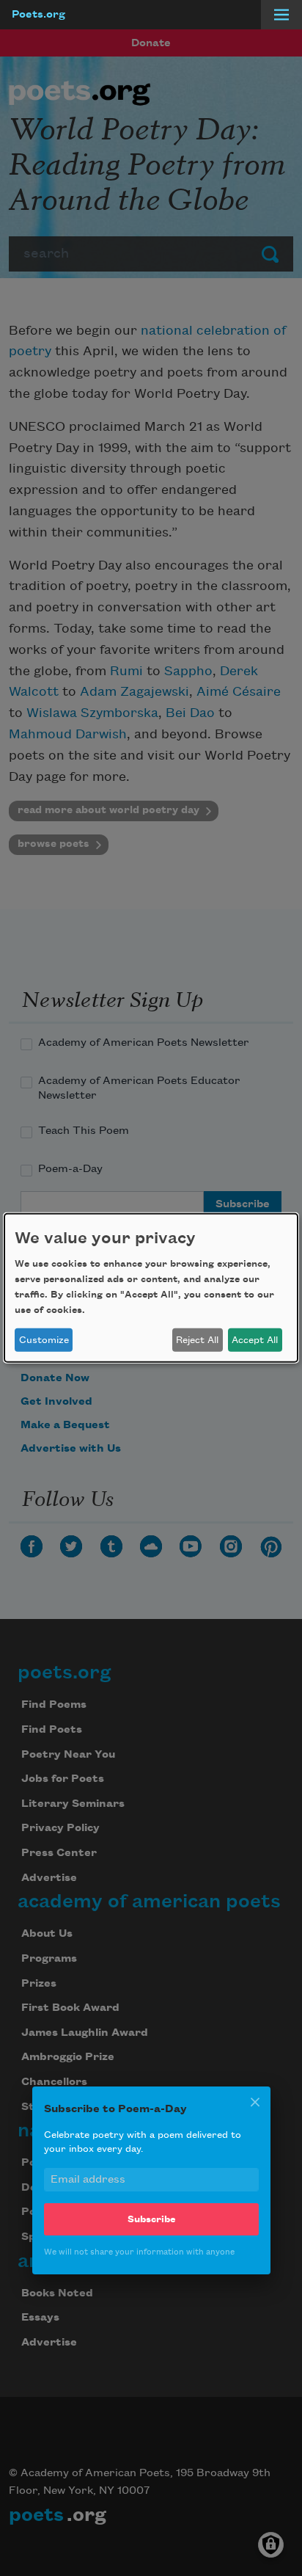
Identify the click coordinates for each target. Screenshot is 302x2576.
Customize (44, 1340)
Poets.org (38, 15)
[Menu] (281, 15)
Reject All (197, 1340)
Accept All (255, 1340)
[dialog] (151, 1288)
